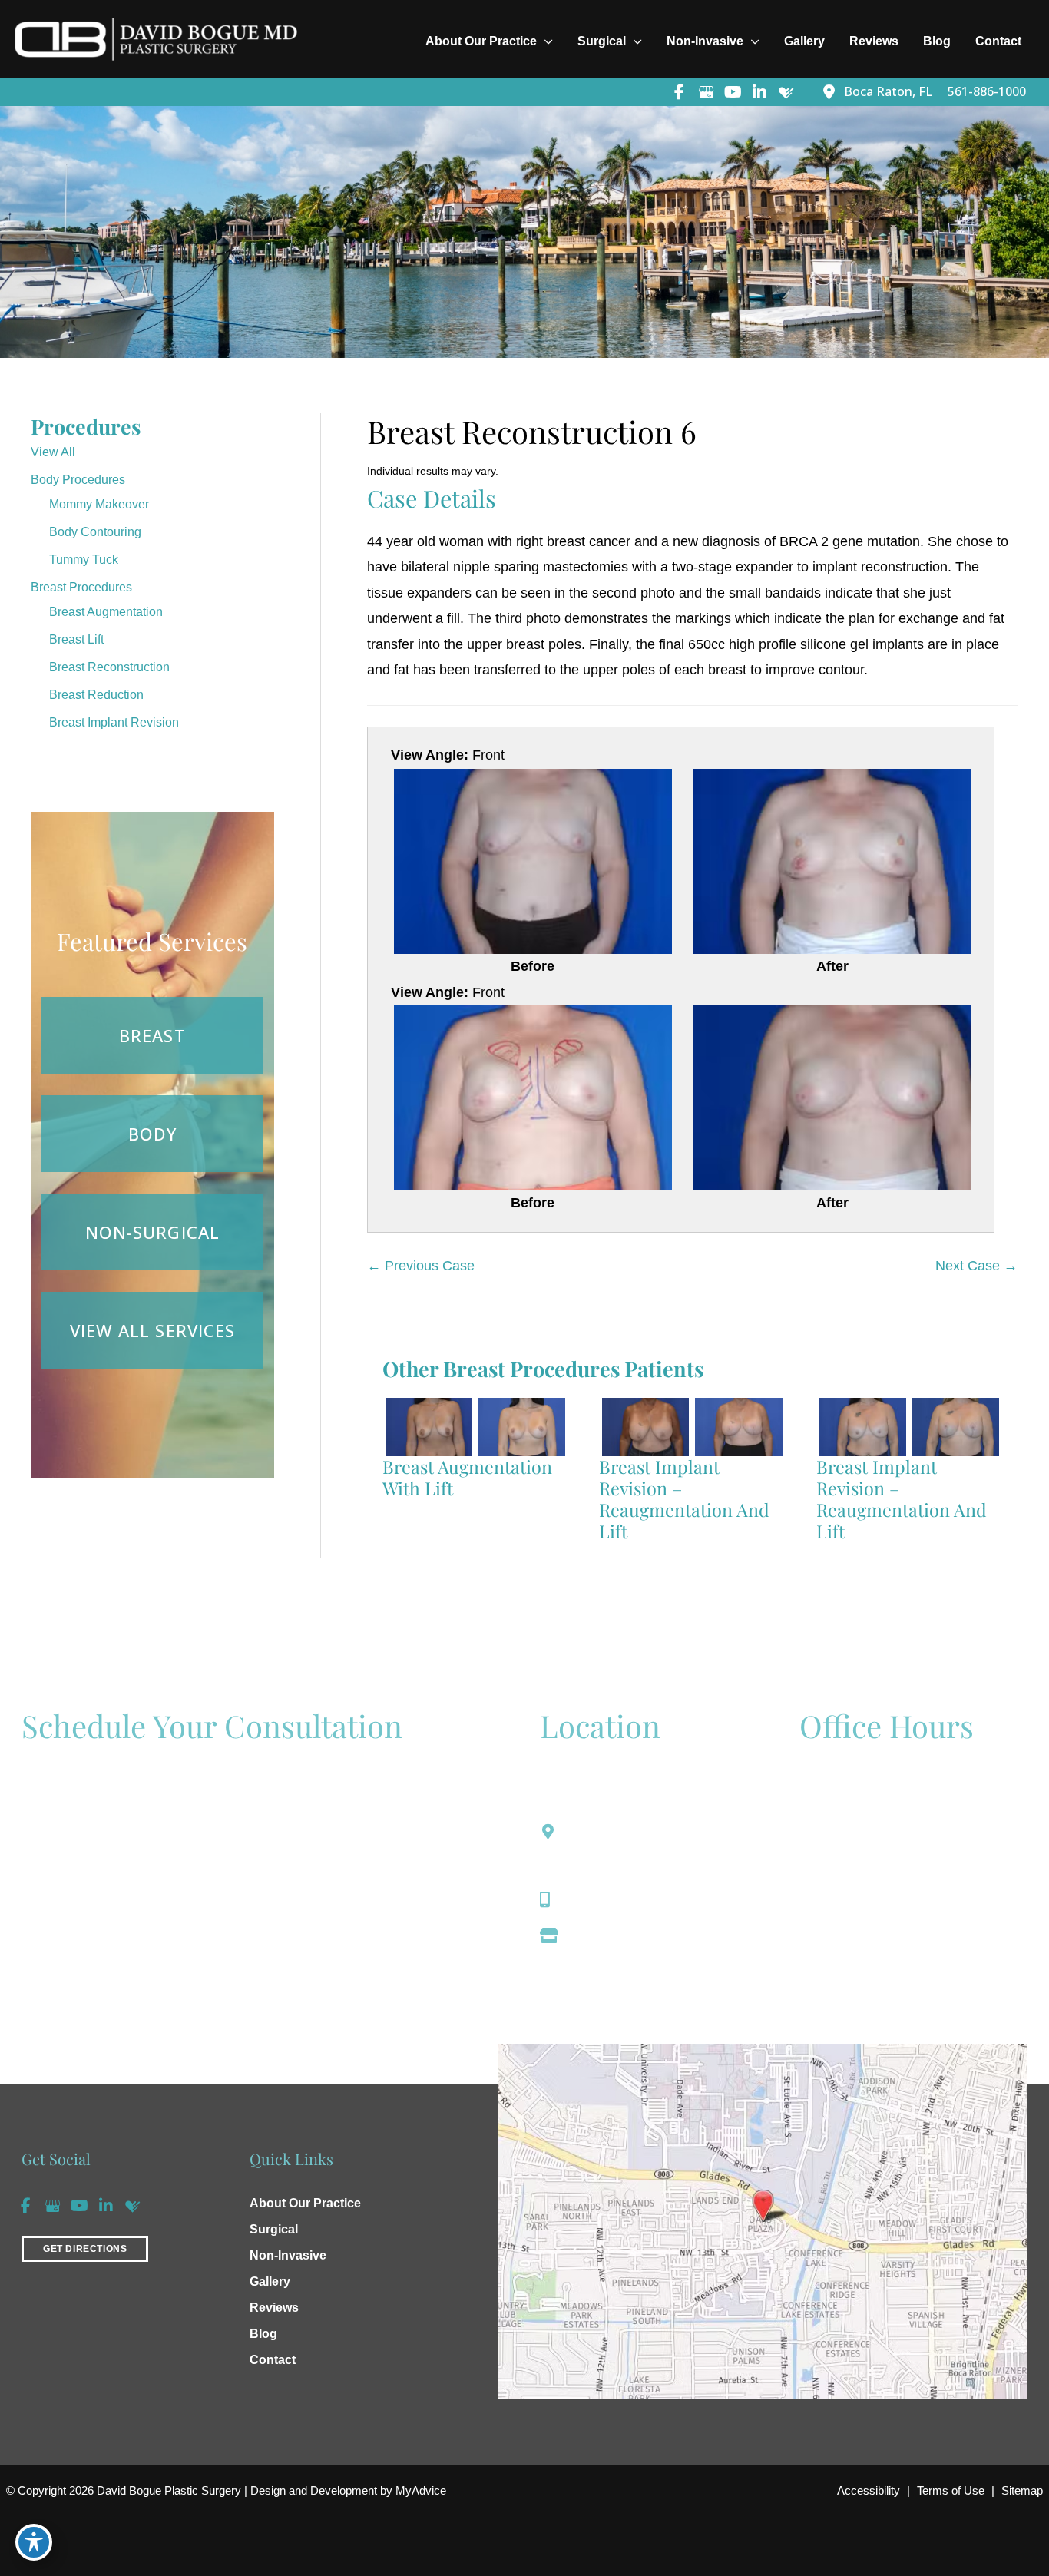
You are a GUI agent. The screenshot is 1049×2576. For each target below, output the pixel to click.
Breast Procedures (81, 587)
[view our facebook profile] (679, 92)
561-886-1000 (612, 1899)
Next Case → (976, 1266)
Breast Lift (76, 639)
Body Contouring (95, 532)
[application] (545, 41)
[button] (85, 2247)
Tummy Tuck (84, 560)
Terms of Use (951, 2490)
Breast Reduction (96, 695)
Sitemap (1022, 2490)
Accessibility (869, 2490)
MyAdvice (419, 2490)
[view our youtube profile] (733, 92)
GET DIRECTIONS (85, 2249)
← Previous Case (421, 1266)
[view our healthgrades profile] (786, 92)
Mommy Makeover (99, 504)
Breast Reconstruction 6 (532, 431)
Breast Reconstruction (109, 667)
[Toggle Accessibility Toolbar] (34, 2542)
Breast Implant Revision (114, 722)
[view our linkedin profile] (759, 92)
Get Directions (614, 1935)
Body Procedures (78, 480)
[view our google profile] (706, 92)
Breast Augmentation (106, 612)
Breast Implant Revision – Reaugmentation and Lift (684, 1499)
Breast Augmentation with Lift (467, 1477)
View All (53, 452)
